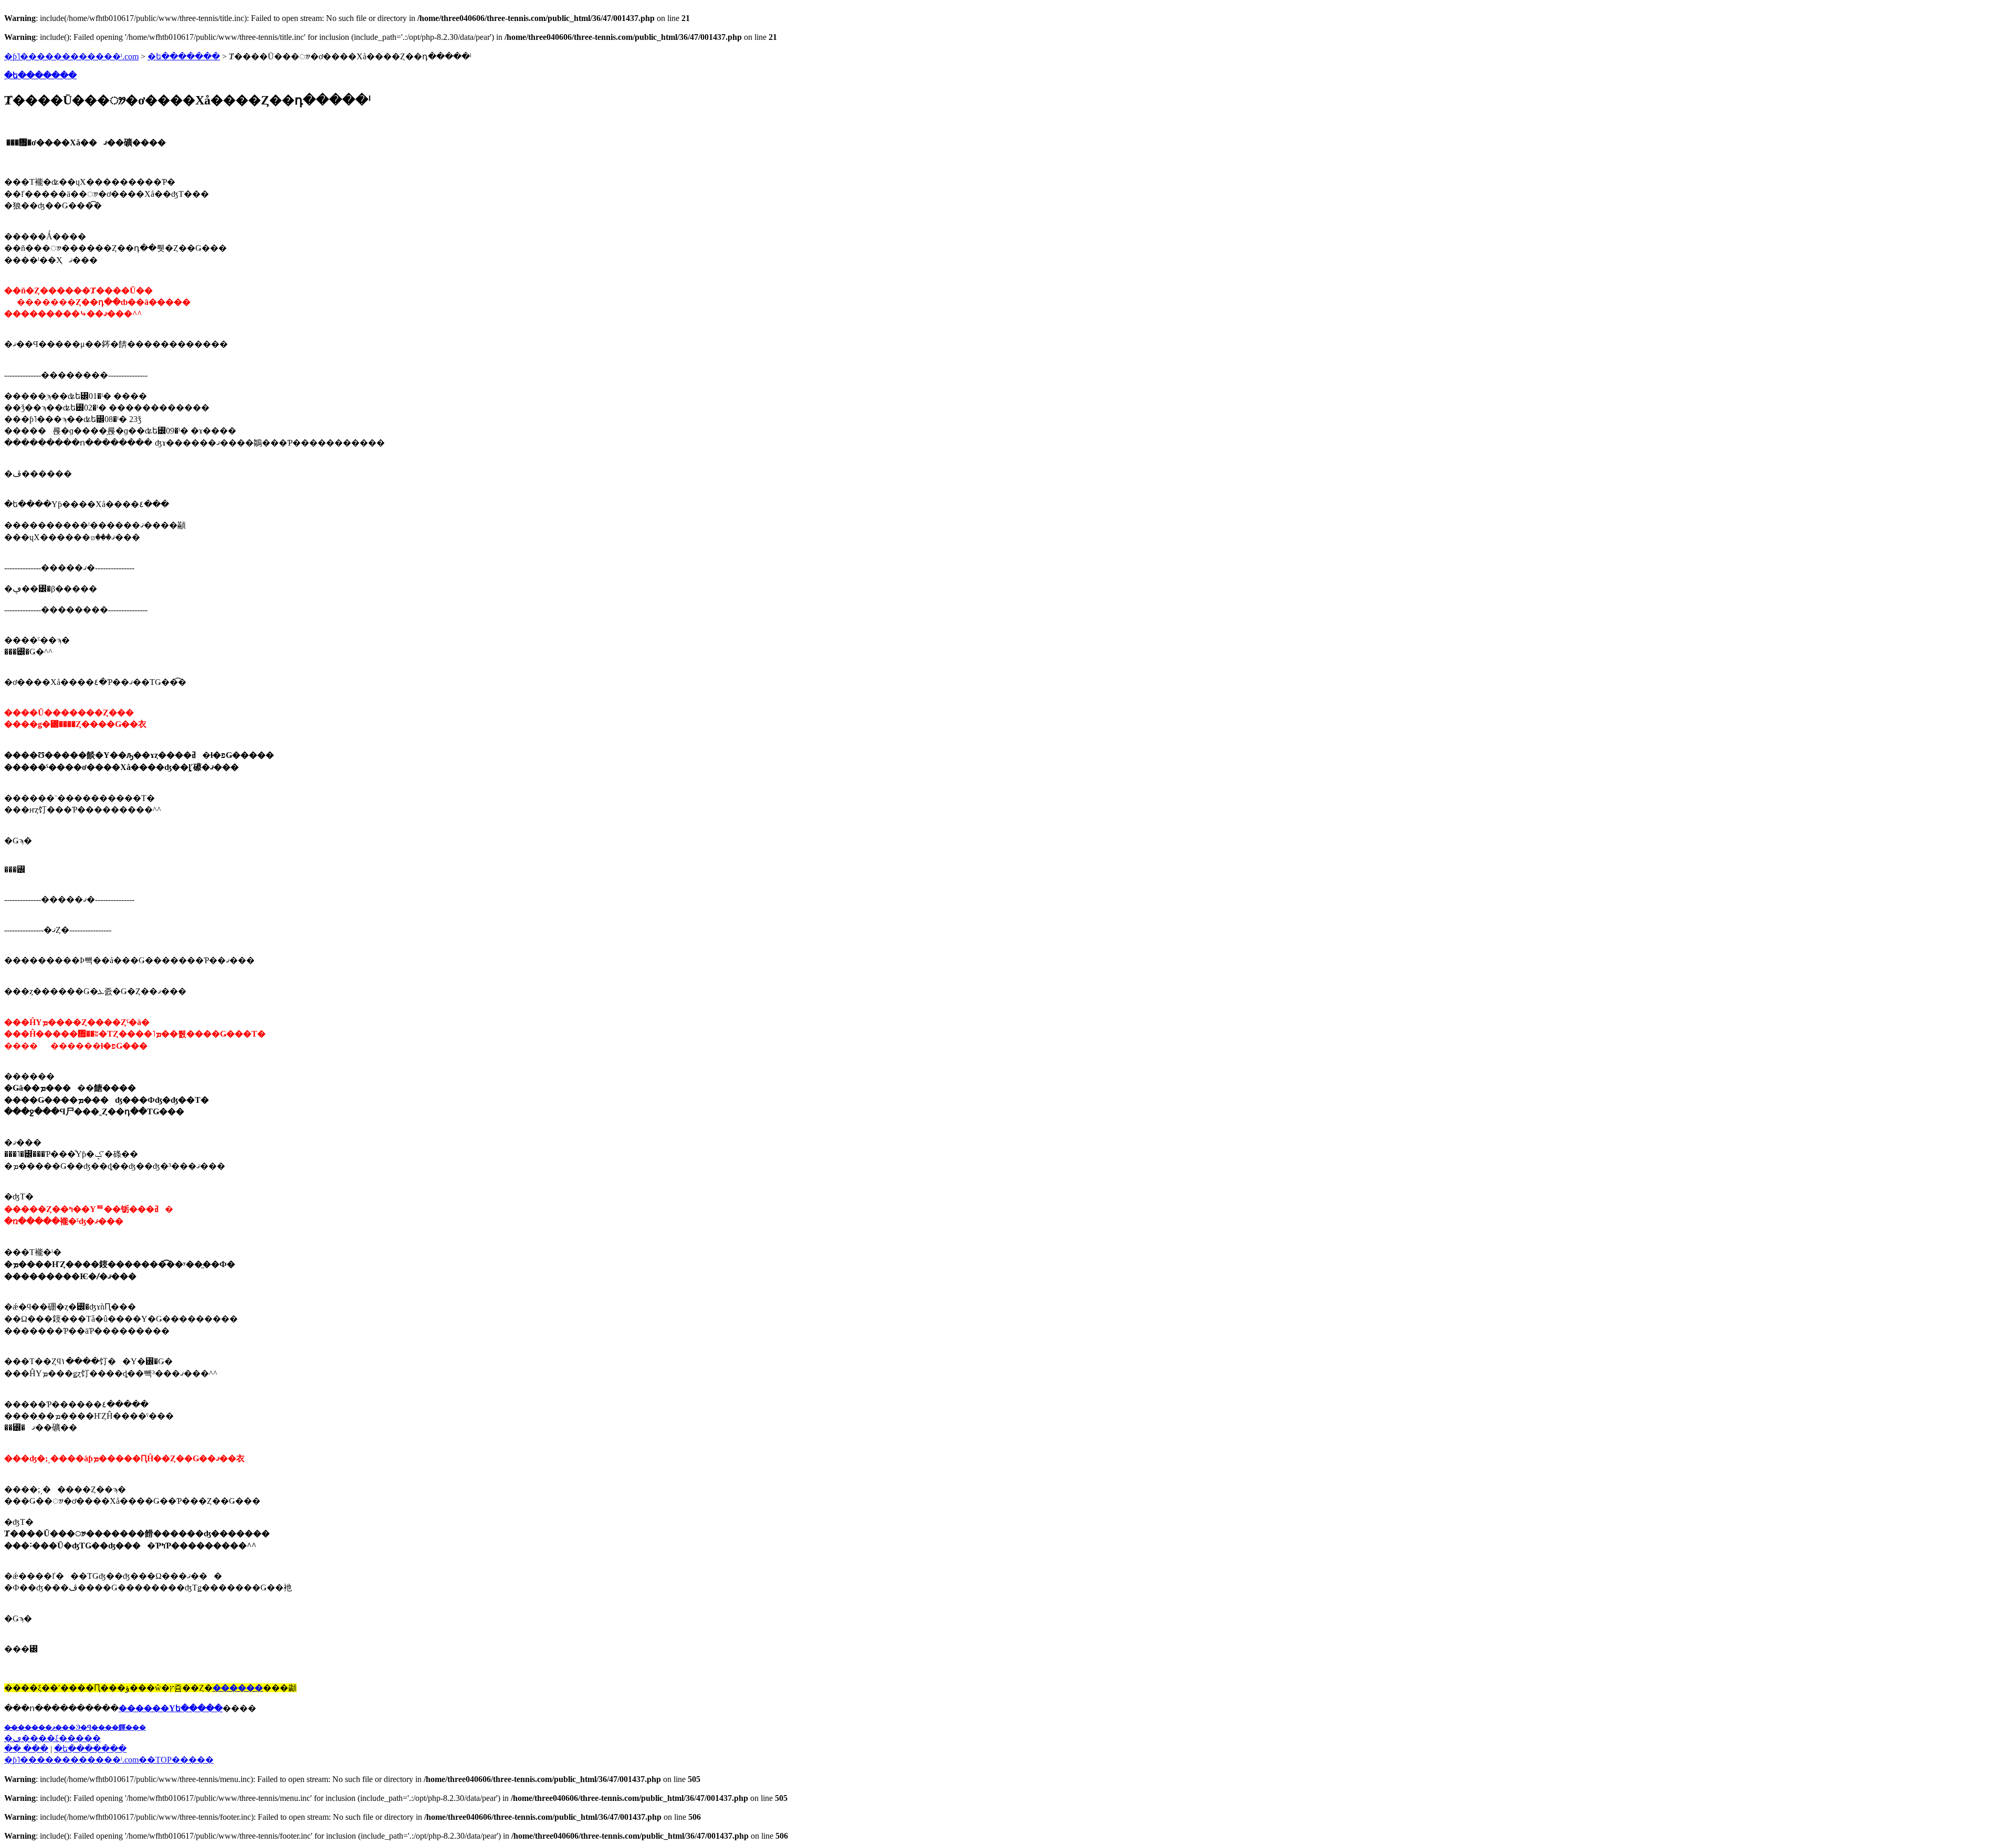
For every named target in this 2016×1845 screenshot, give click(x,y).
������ (238, 1688)
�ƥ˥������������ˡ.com (71, 56)
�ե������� (184, 56)
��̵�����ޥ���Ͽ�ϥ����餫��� (75, 1727)
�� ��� (26, 1749)
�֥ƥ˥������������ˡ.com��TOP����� (109, 1760)
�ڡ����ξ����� (52, 1738)
